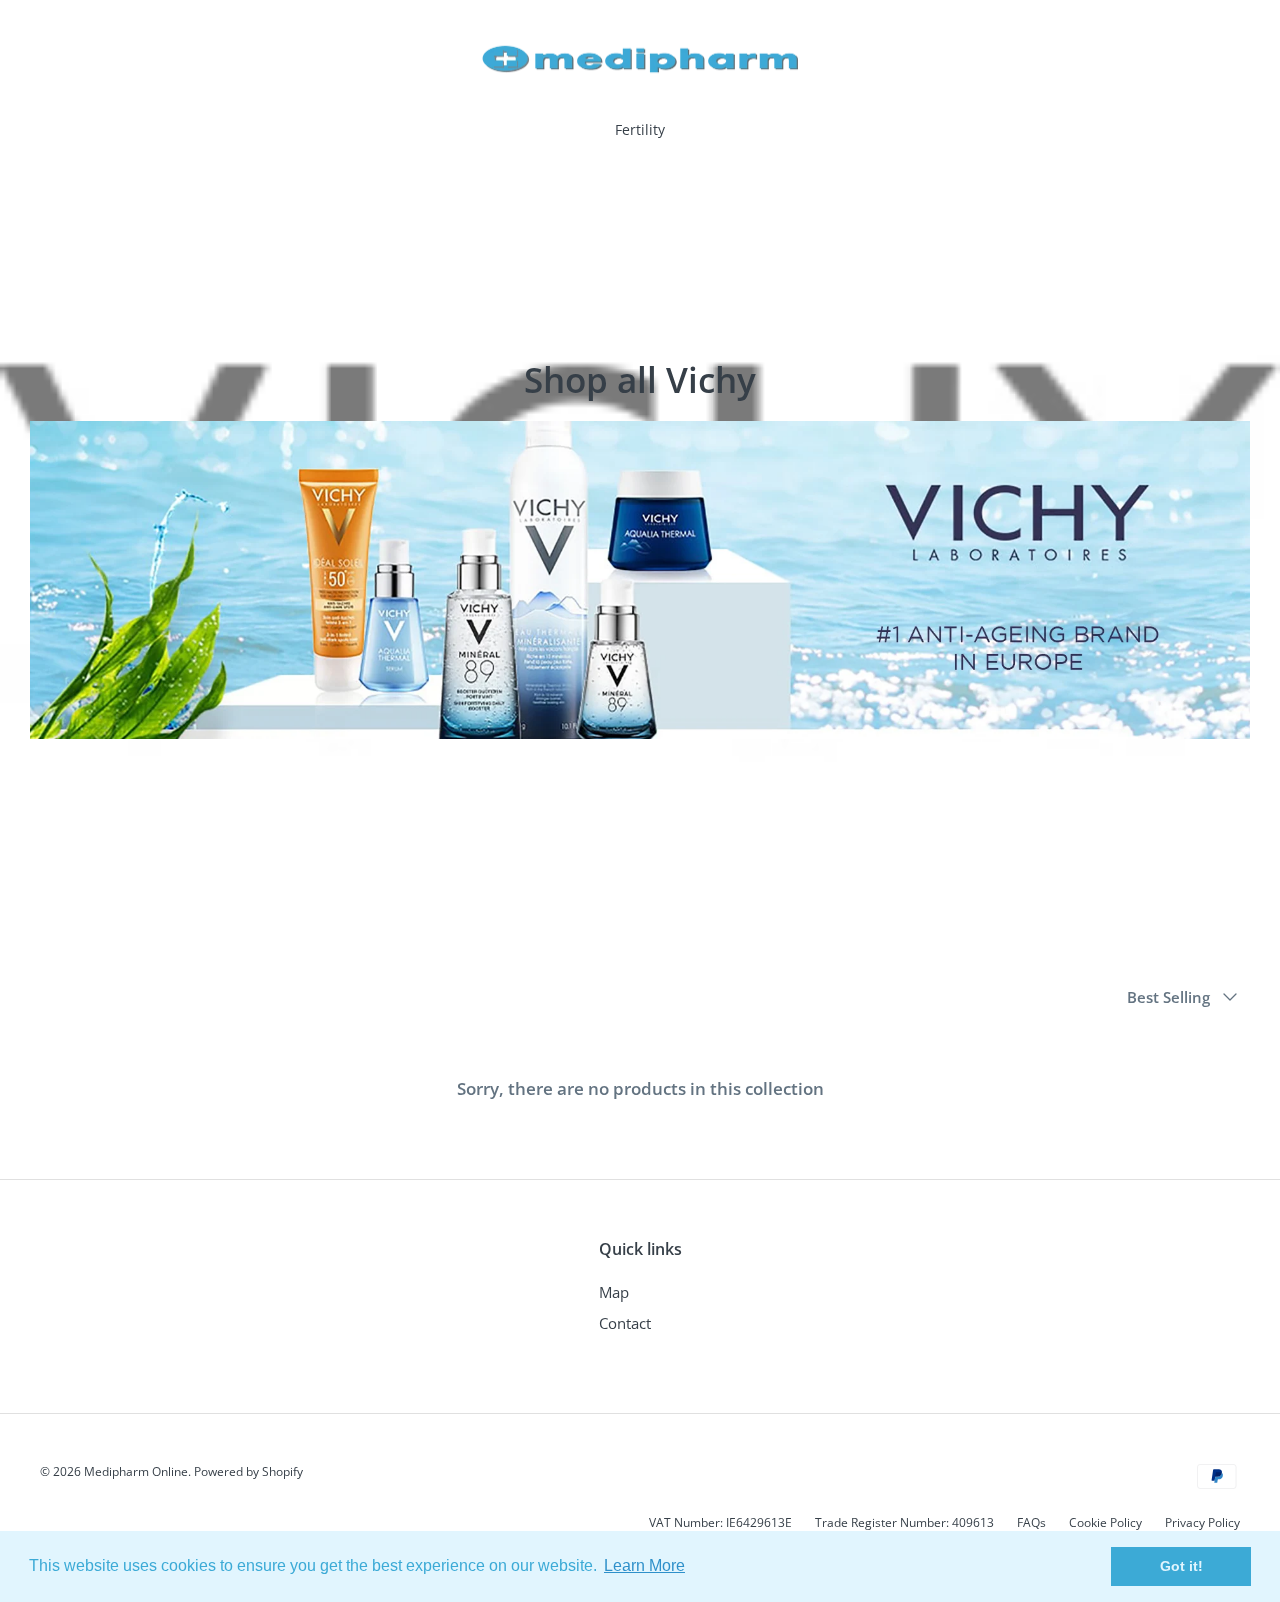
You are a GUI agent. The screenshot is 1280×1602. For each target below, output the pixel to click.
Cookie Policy (1105, 1522)
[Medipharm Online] (640, 59)
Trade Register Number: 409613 (904, 1522)
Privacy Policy (1202, 1522)
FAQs (1031, 1522)
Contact (625, 1323)
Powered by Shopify (248, 1471)
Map (614, 1292)
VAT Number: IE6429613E (720, 1522)
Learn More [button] (644, 1565)
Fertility (640, 129)
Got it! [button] (1181, 1566)
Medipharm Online (136, 1471)
